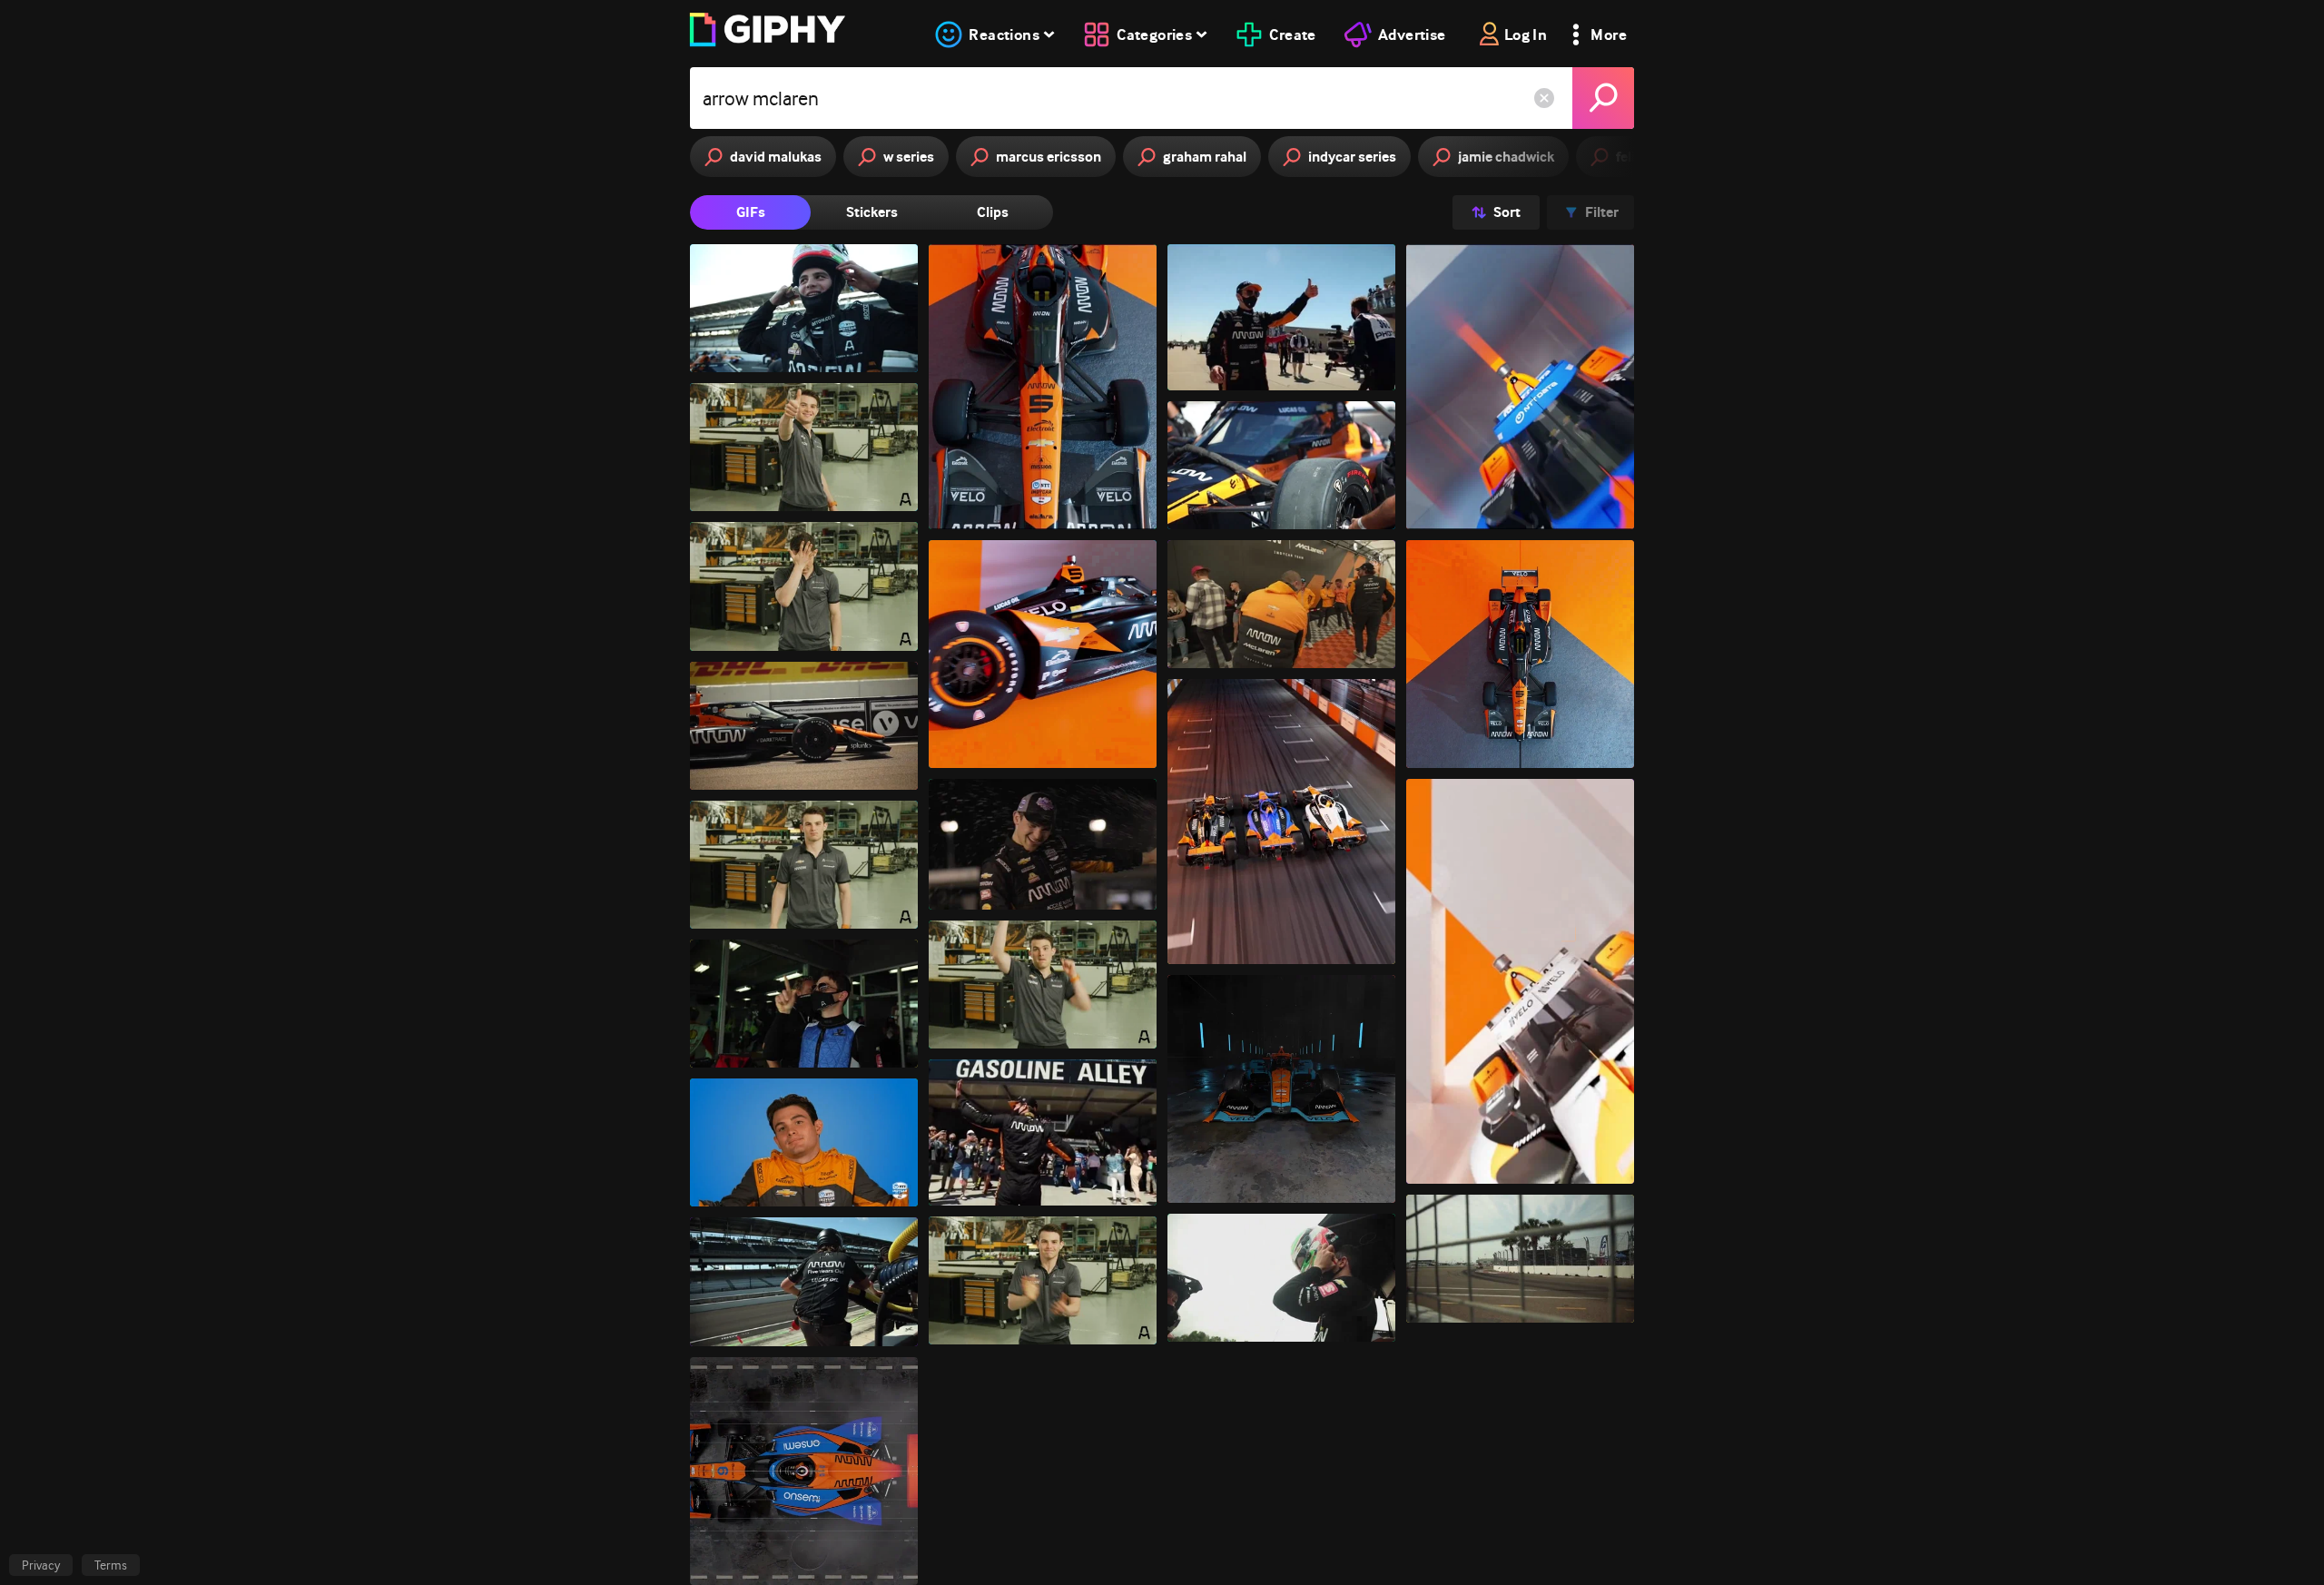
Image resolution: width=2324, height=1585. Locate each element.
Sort (1507, 212)
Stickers (872, 212)
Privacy (41, 1565)
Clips (993, 212)
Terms (111, 1565)
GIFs (751, 212)
